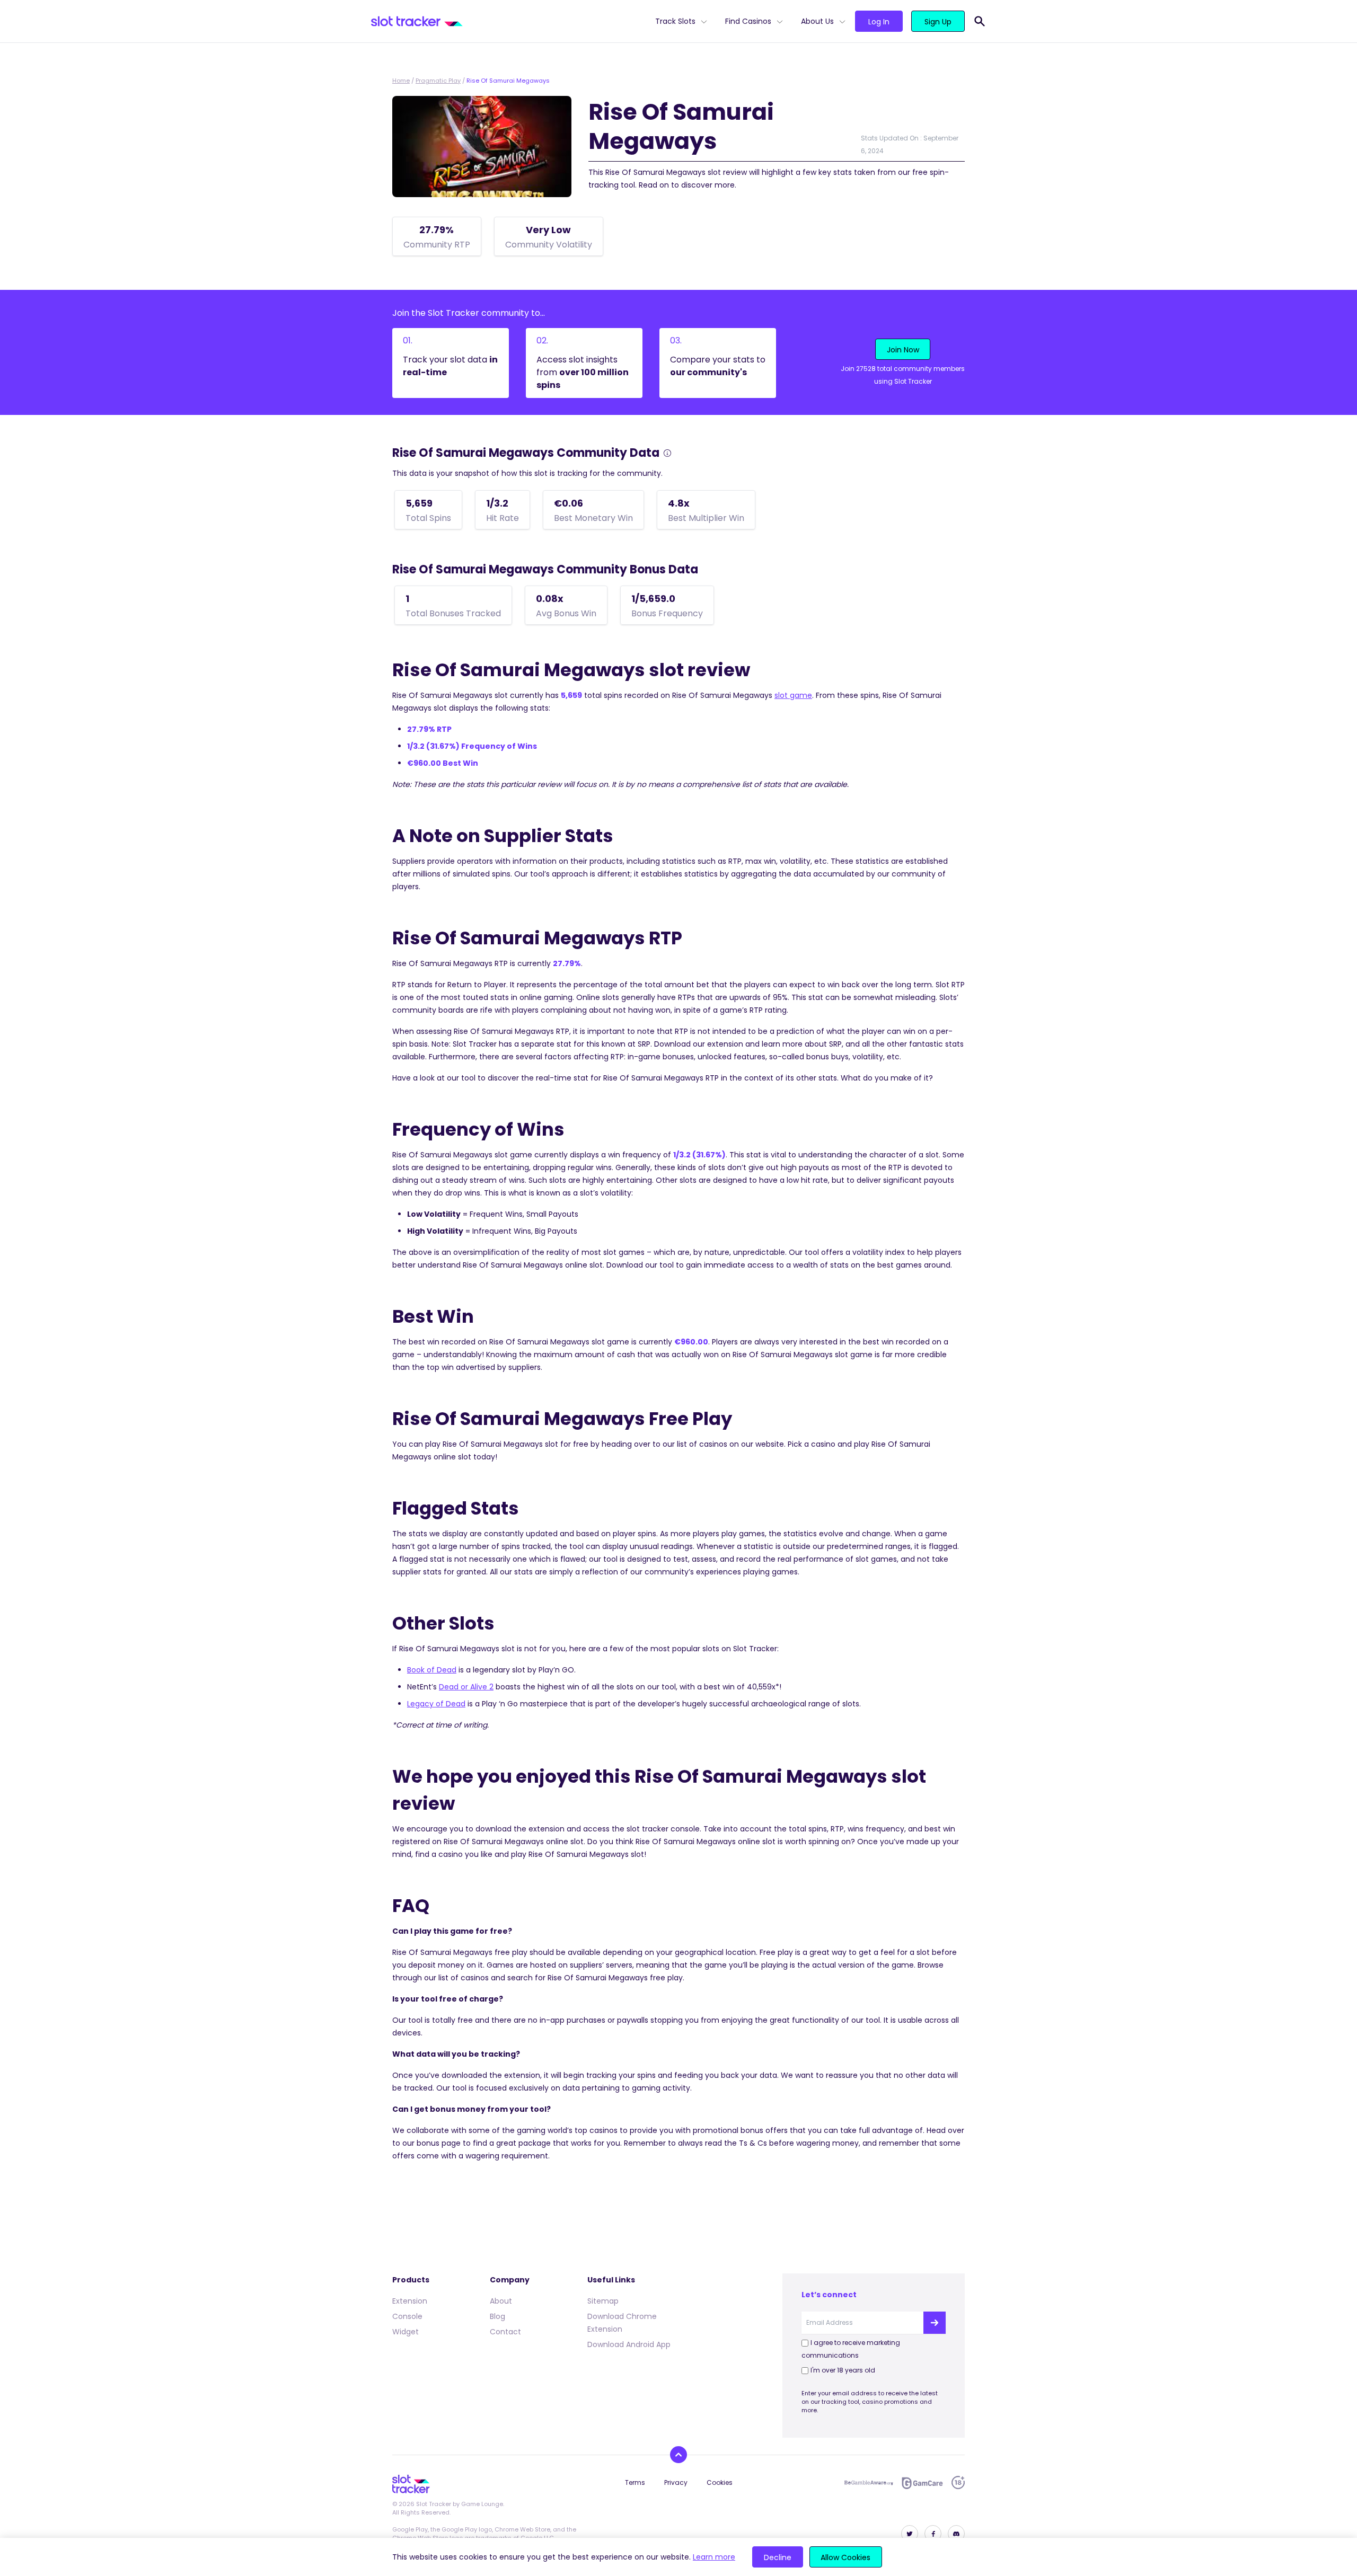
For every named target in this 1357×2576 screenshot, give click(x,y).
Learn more (714, 2557)
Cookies (720, 2482)
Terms (635, 2482)
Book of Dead (432, 1670)
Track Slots (675, 21)
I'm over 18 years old (843, 2370)
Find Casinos (748, 21)
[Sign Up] (935, 2323)
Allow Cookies (845, 2557)
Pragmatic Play (438, 81)
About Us (817, 21)
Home (401, 81)
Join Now (903, 350)
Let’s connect (829, 2295)
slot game (793, 695)
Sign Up (938, 22)
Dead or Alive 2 (466, 1687)
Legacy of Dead (436, 1704)
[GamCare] (922, 2483)
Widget (406, 2332)
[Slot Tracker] (509, 21)
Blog (497, 2316)
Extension (410, 2301)
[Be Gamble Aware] (869, 2483)
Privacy (676, 2482)
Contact (505, 2332)
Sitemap (603, 2301)
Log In (879, 22)
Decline (778, 2557)
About (501, 2301)
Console (407, 2316)
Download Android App (629, 2344)
